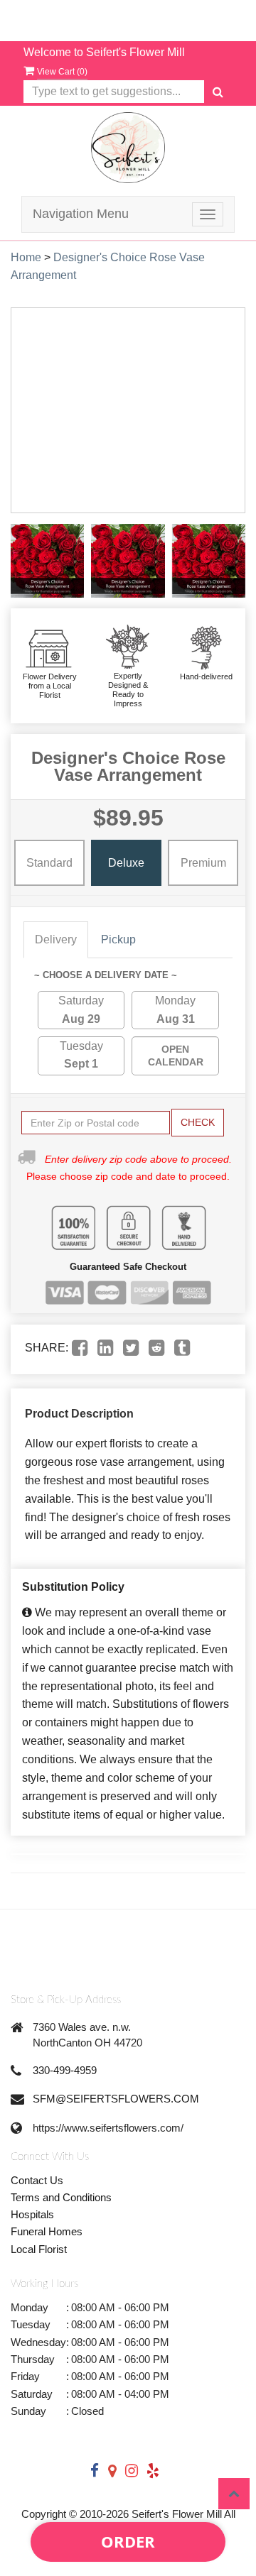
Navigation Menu (81, 214)
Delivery (56, 939)
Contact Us (37, 2180)
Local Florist (39, 2249)
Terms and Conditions (61, 2197)
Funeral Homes (47, 2231)
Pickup (118, 939)
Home (26, 257)
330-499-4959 (65, 2070)
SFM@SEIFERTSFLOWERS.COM (116, 2099)
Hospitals (32, 2214)
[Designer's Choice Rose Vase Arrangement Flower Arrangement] (47, 560)
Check (198, 1122)
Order (128, 2541)
